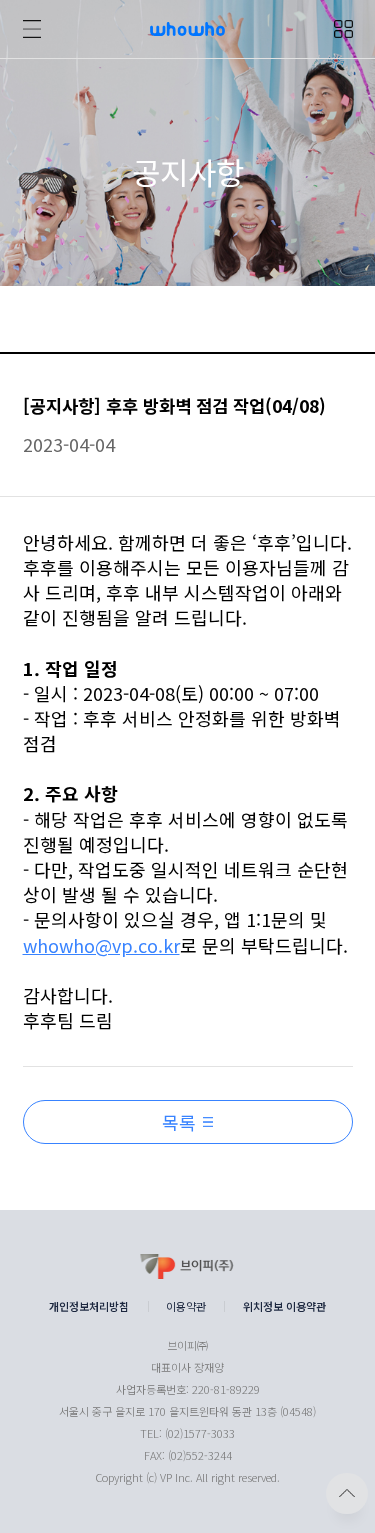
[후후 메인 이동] (187, 35)
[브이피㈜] (187, 1269)
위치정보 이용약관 (284, 1306)
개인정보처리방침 (89, 1306)
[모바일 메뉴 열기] (32, 29)
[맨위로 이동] (346, 1493)
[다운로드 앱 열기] (343, 29)
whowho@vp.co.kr (101, 945)
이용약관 (186, 1306)
